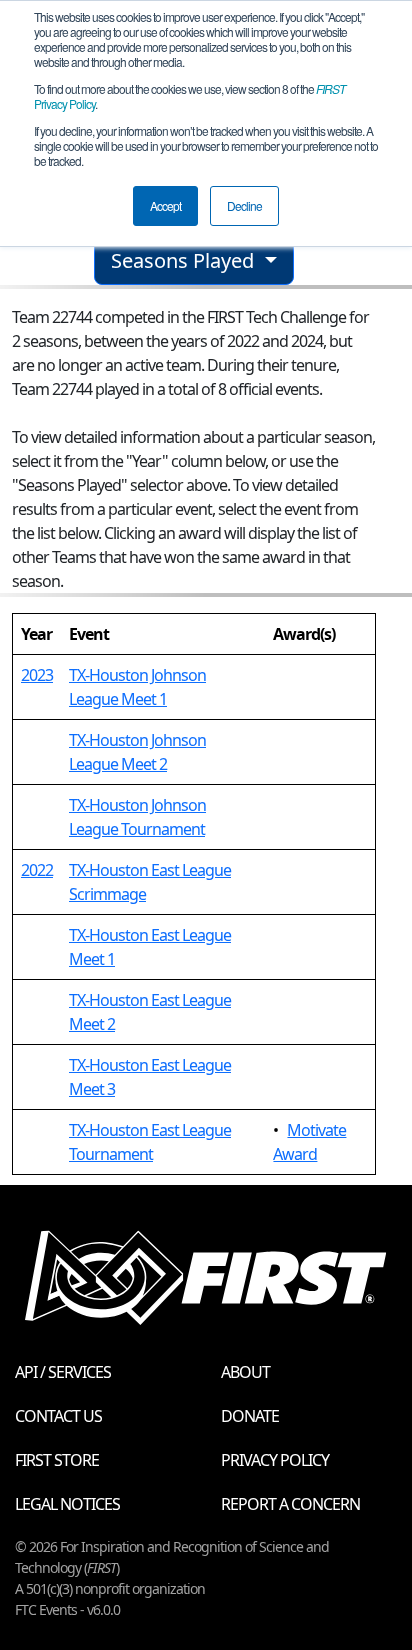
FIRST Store (57, 1460)
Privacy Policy (275, 1460)
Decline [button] (244, 205)
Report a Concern (290, 1504)
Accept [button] (165, 205)
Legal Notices (67, 1504)
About (245, 1372)
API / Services (63, 1372)
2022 (37, 870)
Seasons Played (185, 260)
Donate (250, 1416)
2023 (37, 675)
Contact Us (58, 1416)
